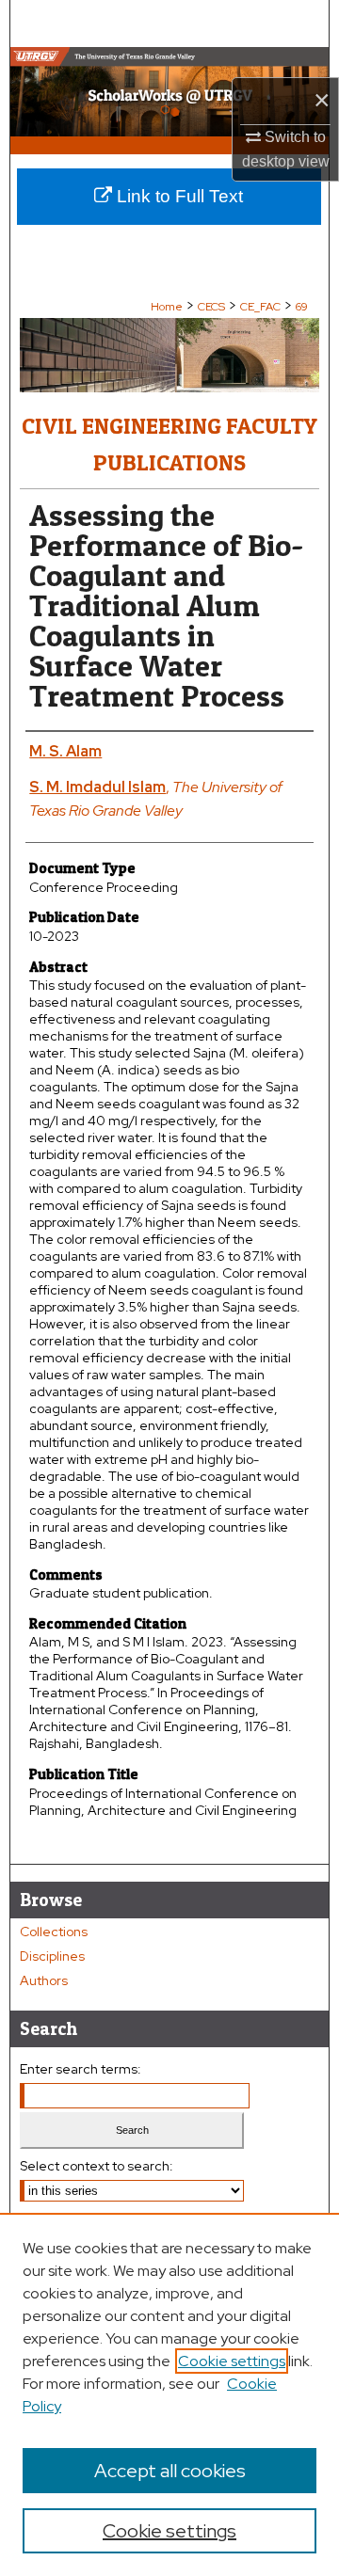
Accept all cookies (170, 2471)
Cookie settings (232, 2361)
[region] (169, 2394)
